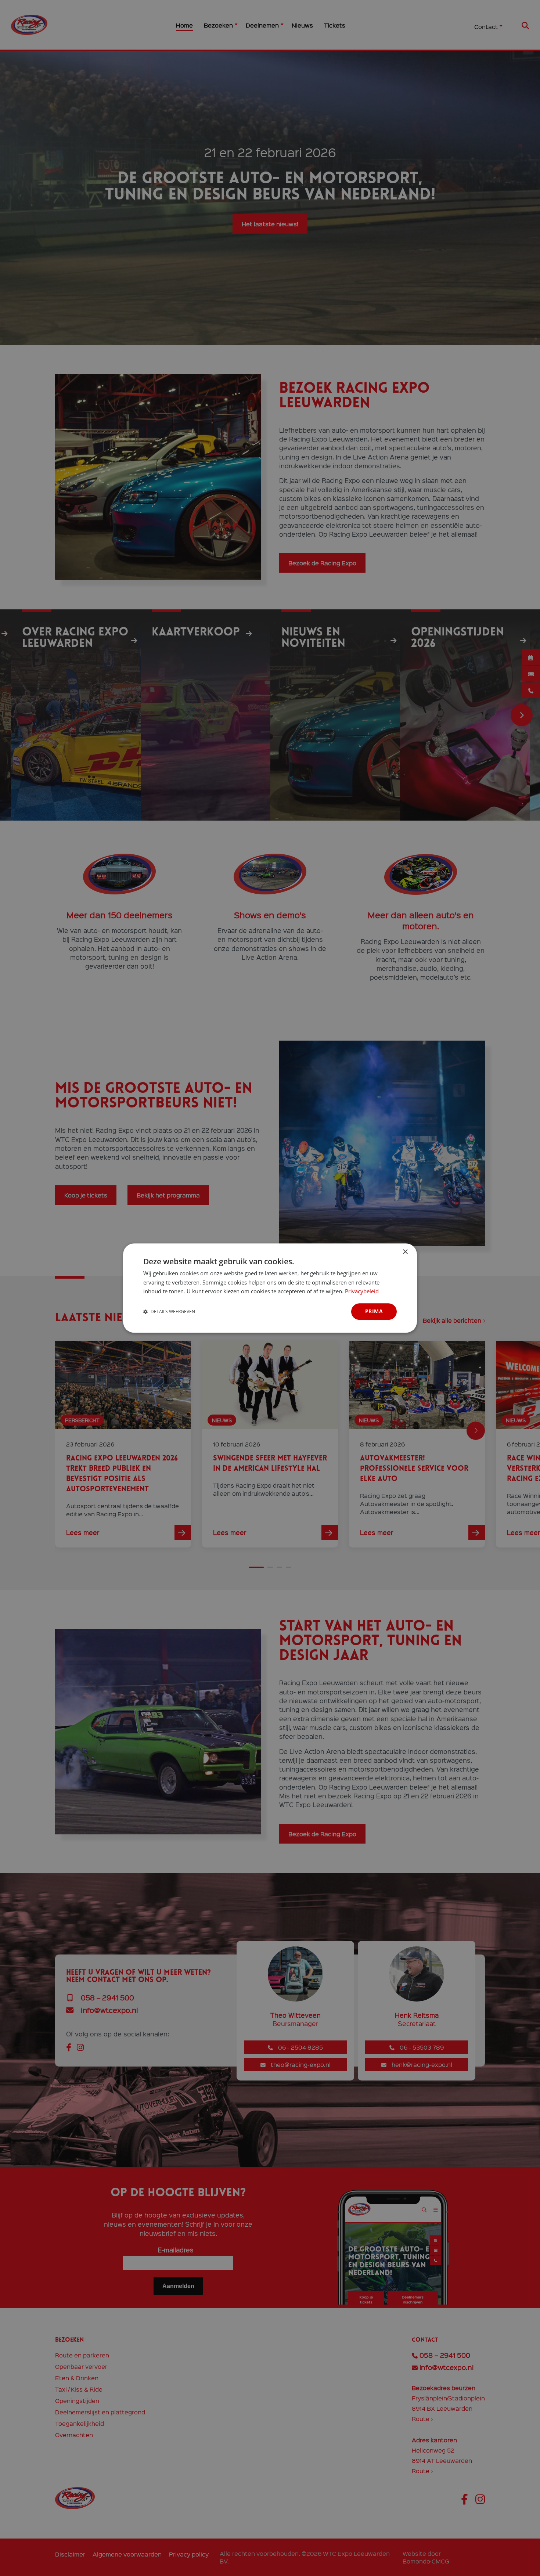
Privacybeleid (362, 1291)
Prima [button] (374, 1311)
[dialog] (270, 1288)
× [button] (405, 1252)
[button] (169, 1312)
